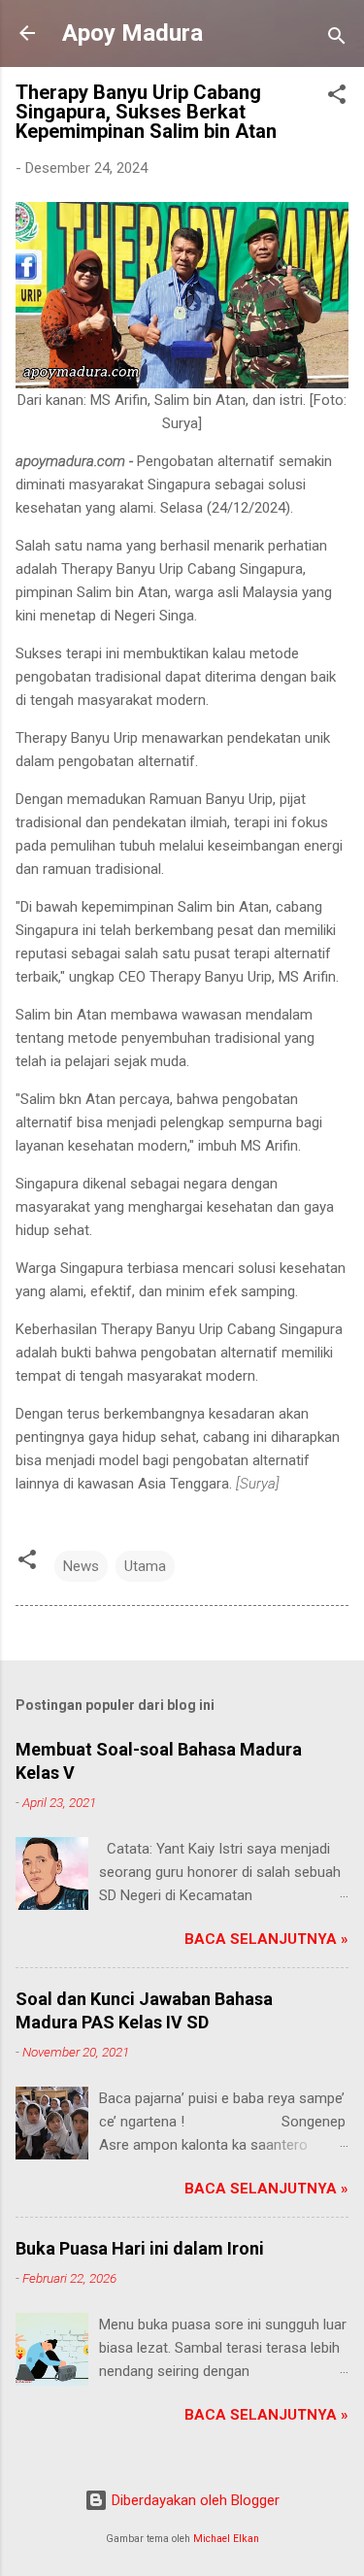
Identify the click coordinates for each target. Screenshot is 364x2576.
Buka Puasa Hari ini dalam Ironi (140, 2248)
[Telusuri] (337, 39)
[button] (337, 98)
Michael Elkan (226, 2539)
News (81, 1566)
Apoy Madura (132, 33)
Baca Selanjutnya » (266, 1939)
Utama (145, 1566)
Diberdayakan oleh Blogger (194, 2500)
